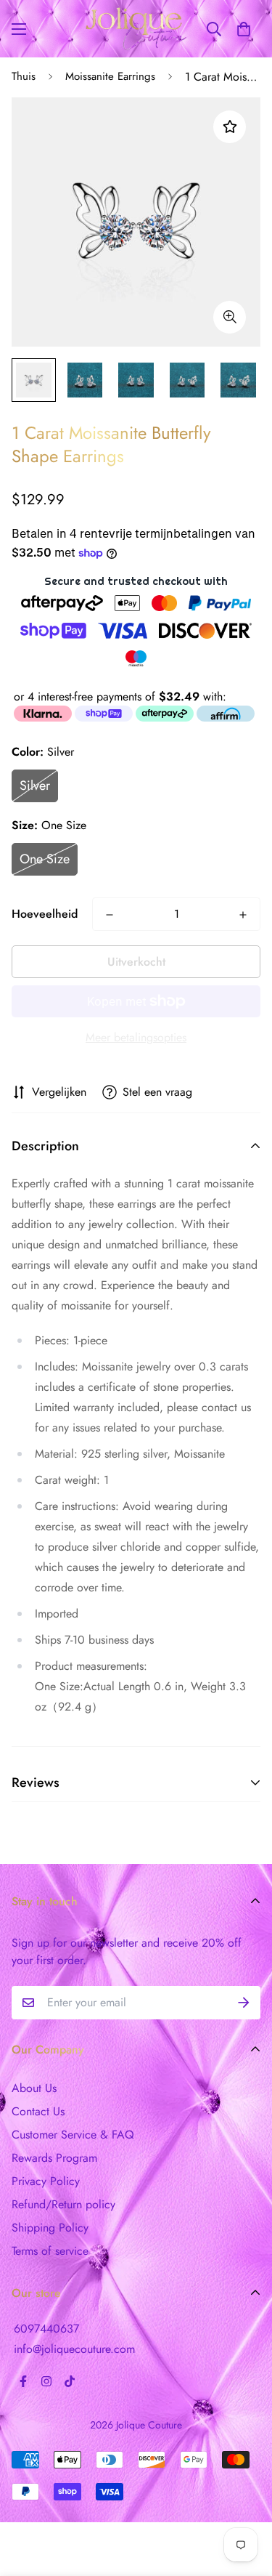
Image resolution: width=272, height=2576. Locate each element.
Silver (35, 786)
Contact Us (38, 2111)
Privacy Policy (46, 2181)
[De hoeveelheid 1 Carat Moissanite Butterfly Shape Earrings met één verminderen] (110, 915)
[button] (244, 29)
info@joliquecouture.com (74, 2349)
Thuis (24, 76)
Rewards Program (54, 2158)
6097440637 (46, 2329)
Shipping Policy (50, 2228)
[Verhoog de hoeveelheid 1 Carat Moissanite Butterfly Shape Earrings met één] (243, 915)
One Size (45, 859)
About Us (34, 2088)
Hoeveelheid (45, 914)
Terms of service (50, 2251)
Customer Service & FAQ (73, 2135)
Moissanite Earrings (110, 76)
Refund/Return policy (63, 2204)
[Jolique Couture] (136, 29)
